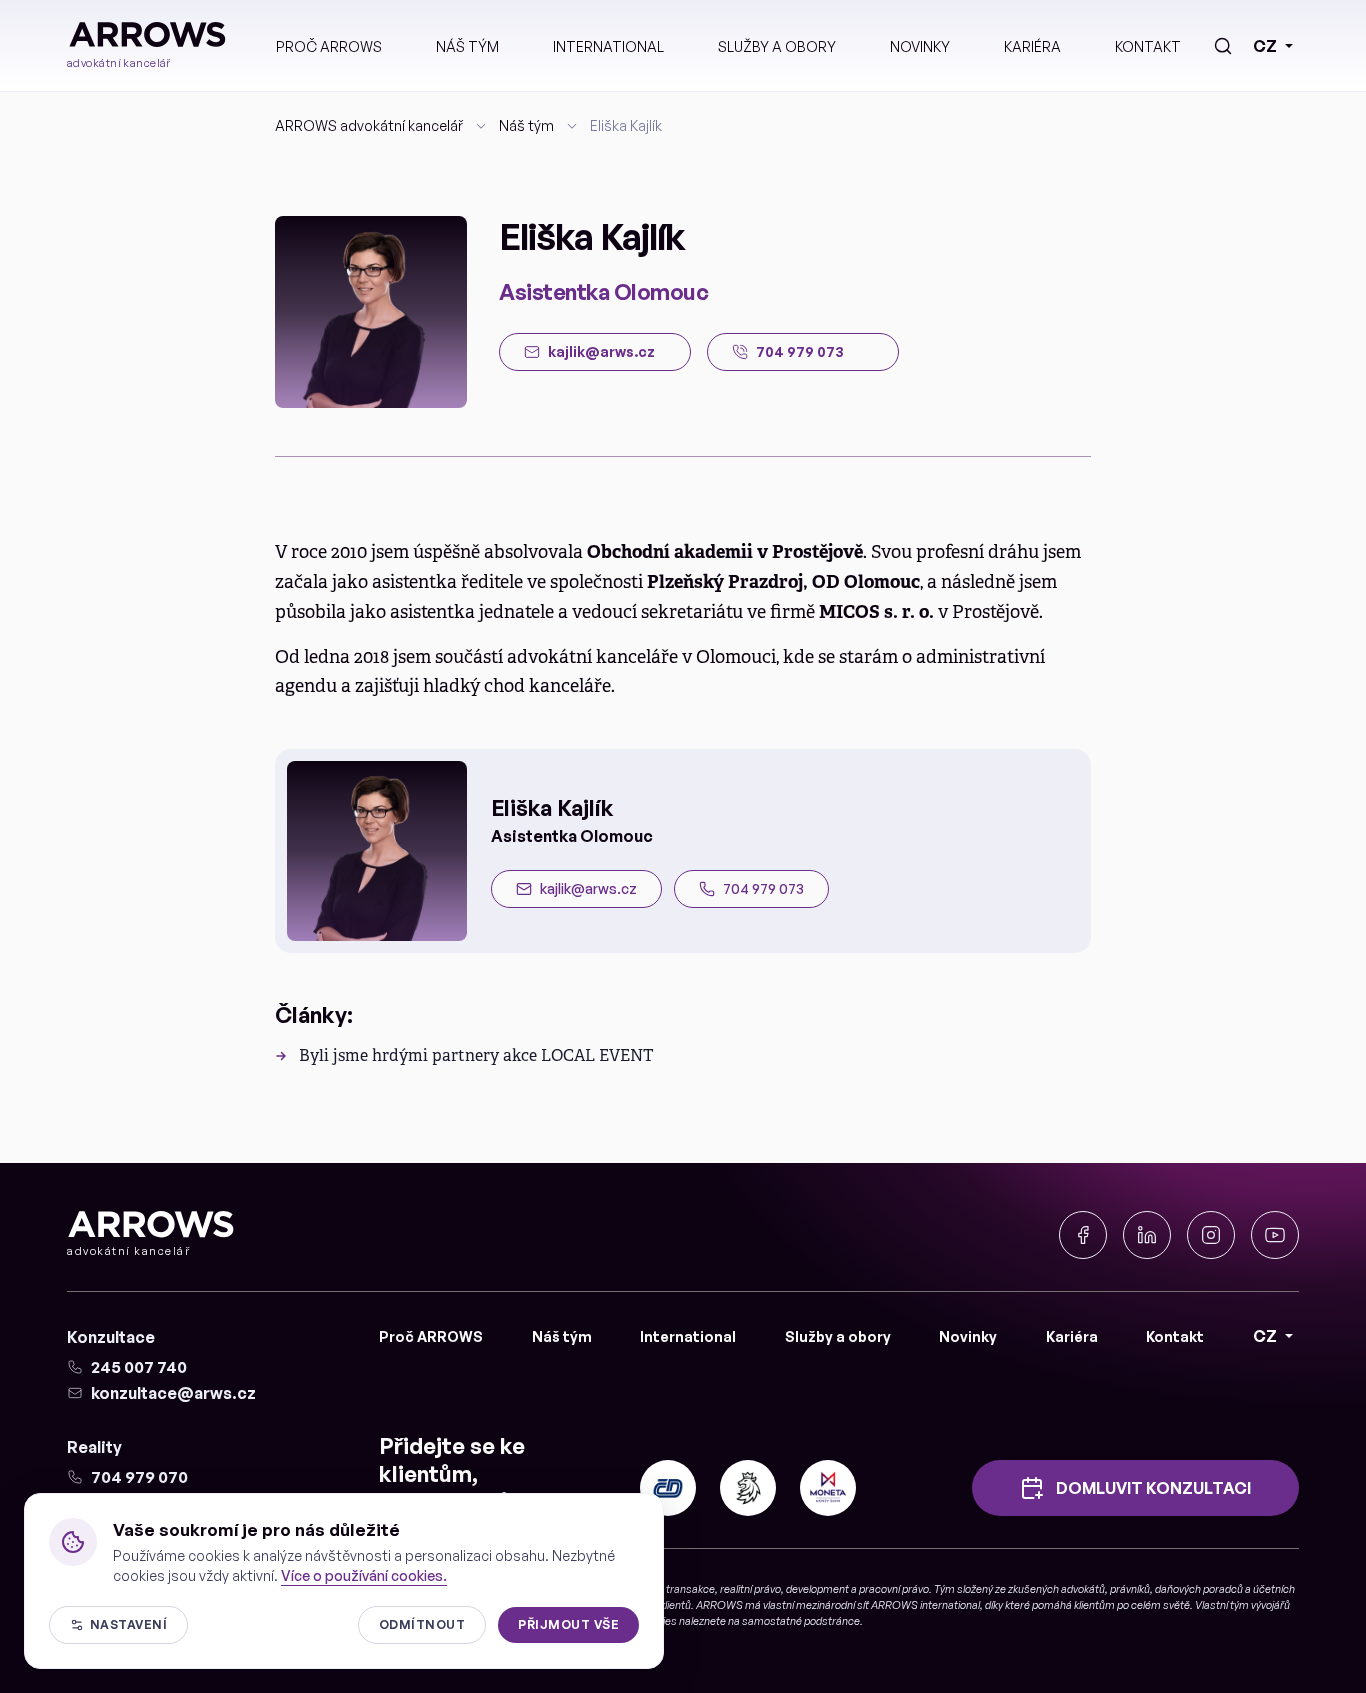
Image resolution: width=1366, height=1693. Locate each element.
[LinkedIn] (1147, 1235)
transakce (690, 1589)
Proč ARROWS (329, 46)
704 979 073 (763, 888)
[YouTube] (1275, 1235)
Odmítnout (422, 1624)
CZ (1265, 46)
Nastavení (128, 1624)
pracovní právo (894, 1589)
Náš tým (467, 46)
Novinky (920, 46)
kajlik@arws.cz (588, 888)
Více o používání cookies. (364, 1575)
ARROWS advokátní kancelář (369, 125)
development (817, 1589)
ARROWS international (925, 1605)
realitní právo (750, 1589)
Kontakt (1148, 46)
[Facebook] (1083, 1235)
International (608, 46)
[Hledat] (1223, 46)
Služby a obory (777, 46)
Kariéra (1032, 46)
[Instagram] (1211, 1235)
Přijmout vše (568, 1624)
